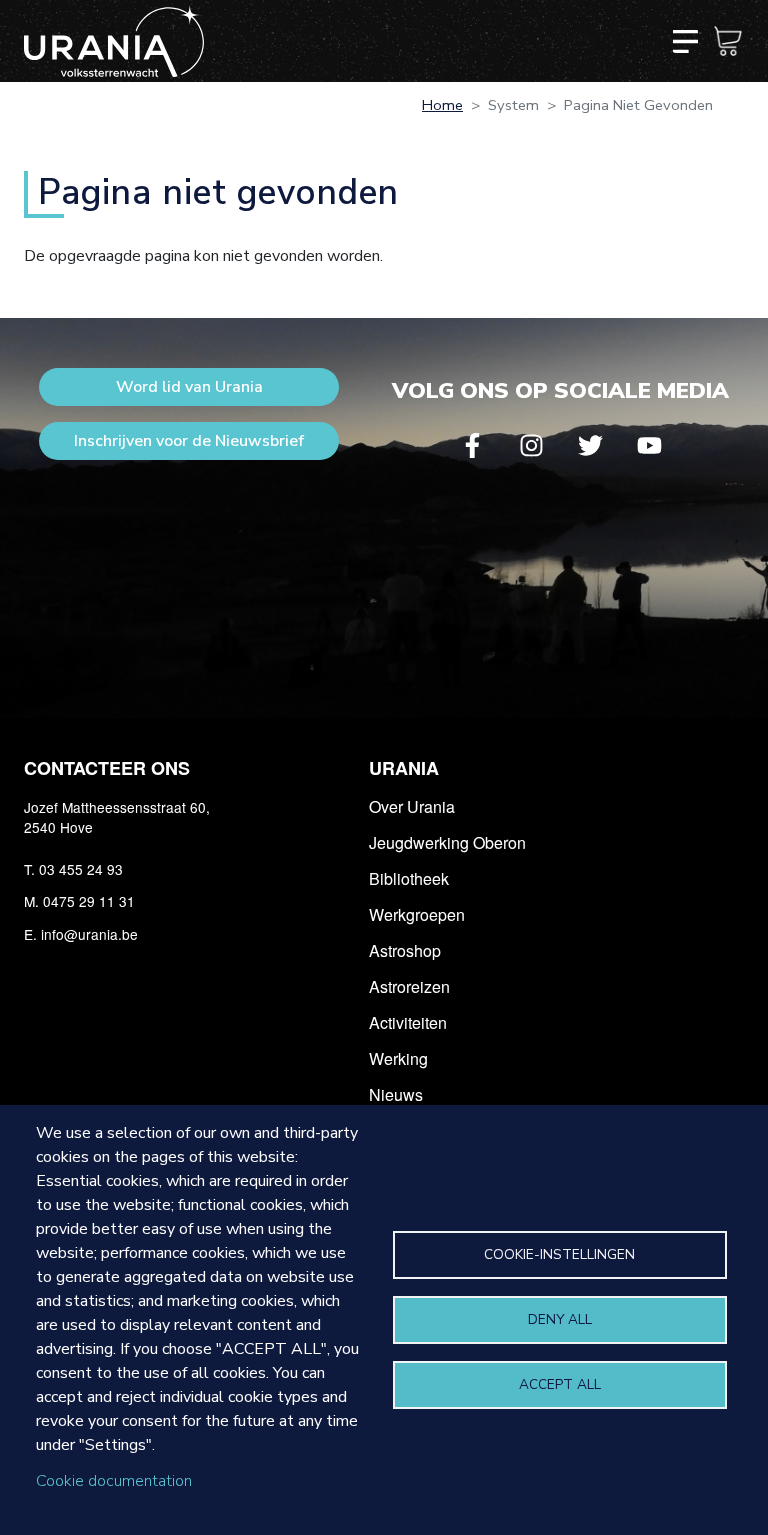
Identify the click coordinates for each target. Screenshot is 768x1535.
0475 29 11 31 (89, 901)
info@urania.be (89, 934)
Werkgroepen (417, 914)
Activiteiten (408, 1022)
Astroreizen (409, 986)
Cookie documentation (114, 1481)
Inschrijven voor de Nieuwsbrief (189, 441)
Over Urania (412, 806)
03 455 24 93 (81, 869)
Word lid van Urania (189, 387)
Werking (398, 1058)
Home (442, 105)
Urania (404, 768)
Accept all (560, 1384)
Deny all (560, 1319)
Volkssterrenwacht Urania (114, 41)
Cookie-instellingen (559, 1254)
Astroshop (405, 950)
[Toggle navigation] (685, 40)
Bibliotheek (409, 878)
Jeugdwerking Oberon (447, 842)
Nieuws (396, 1094)
